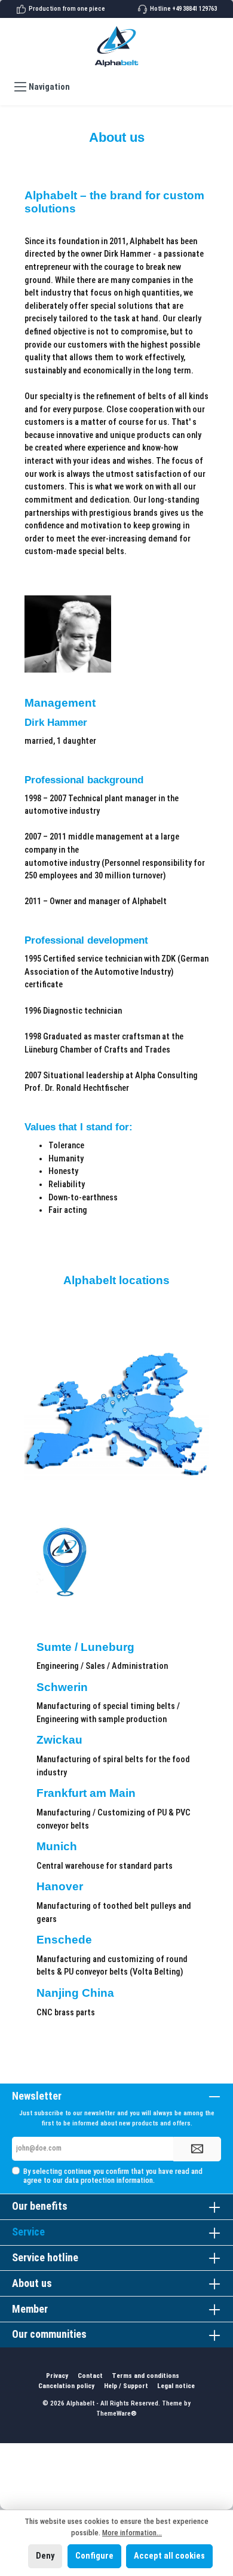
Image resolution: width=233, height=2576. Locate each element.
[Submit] (197, 2149)
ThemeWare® (116, 2414)
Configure (94, 2556)
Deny (45, 2556)
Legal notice (176, 2386)
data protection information (109, 2180)
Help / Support (126, 2386)
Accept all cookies (169, 2556)
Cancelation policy (66, 2386)
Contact (90, 2376)
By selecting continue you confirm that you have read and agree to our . (113, 2176)
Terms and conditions (145, 2376)
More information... (132, 2533)
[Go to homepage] (116, 46)
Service (28, 2232)
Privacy (57, 2376)
